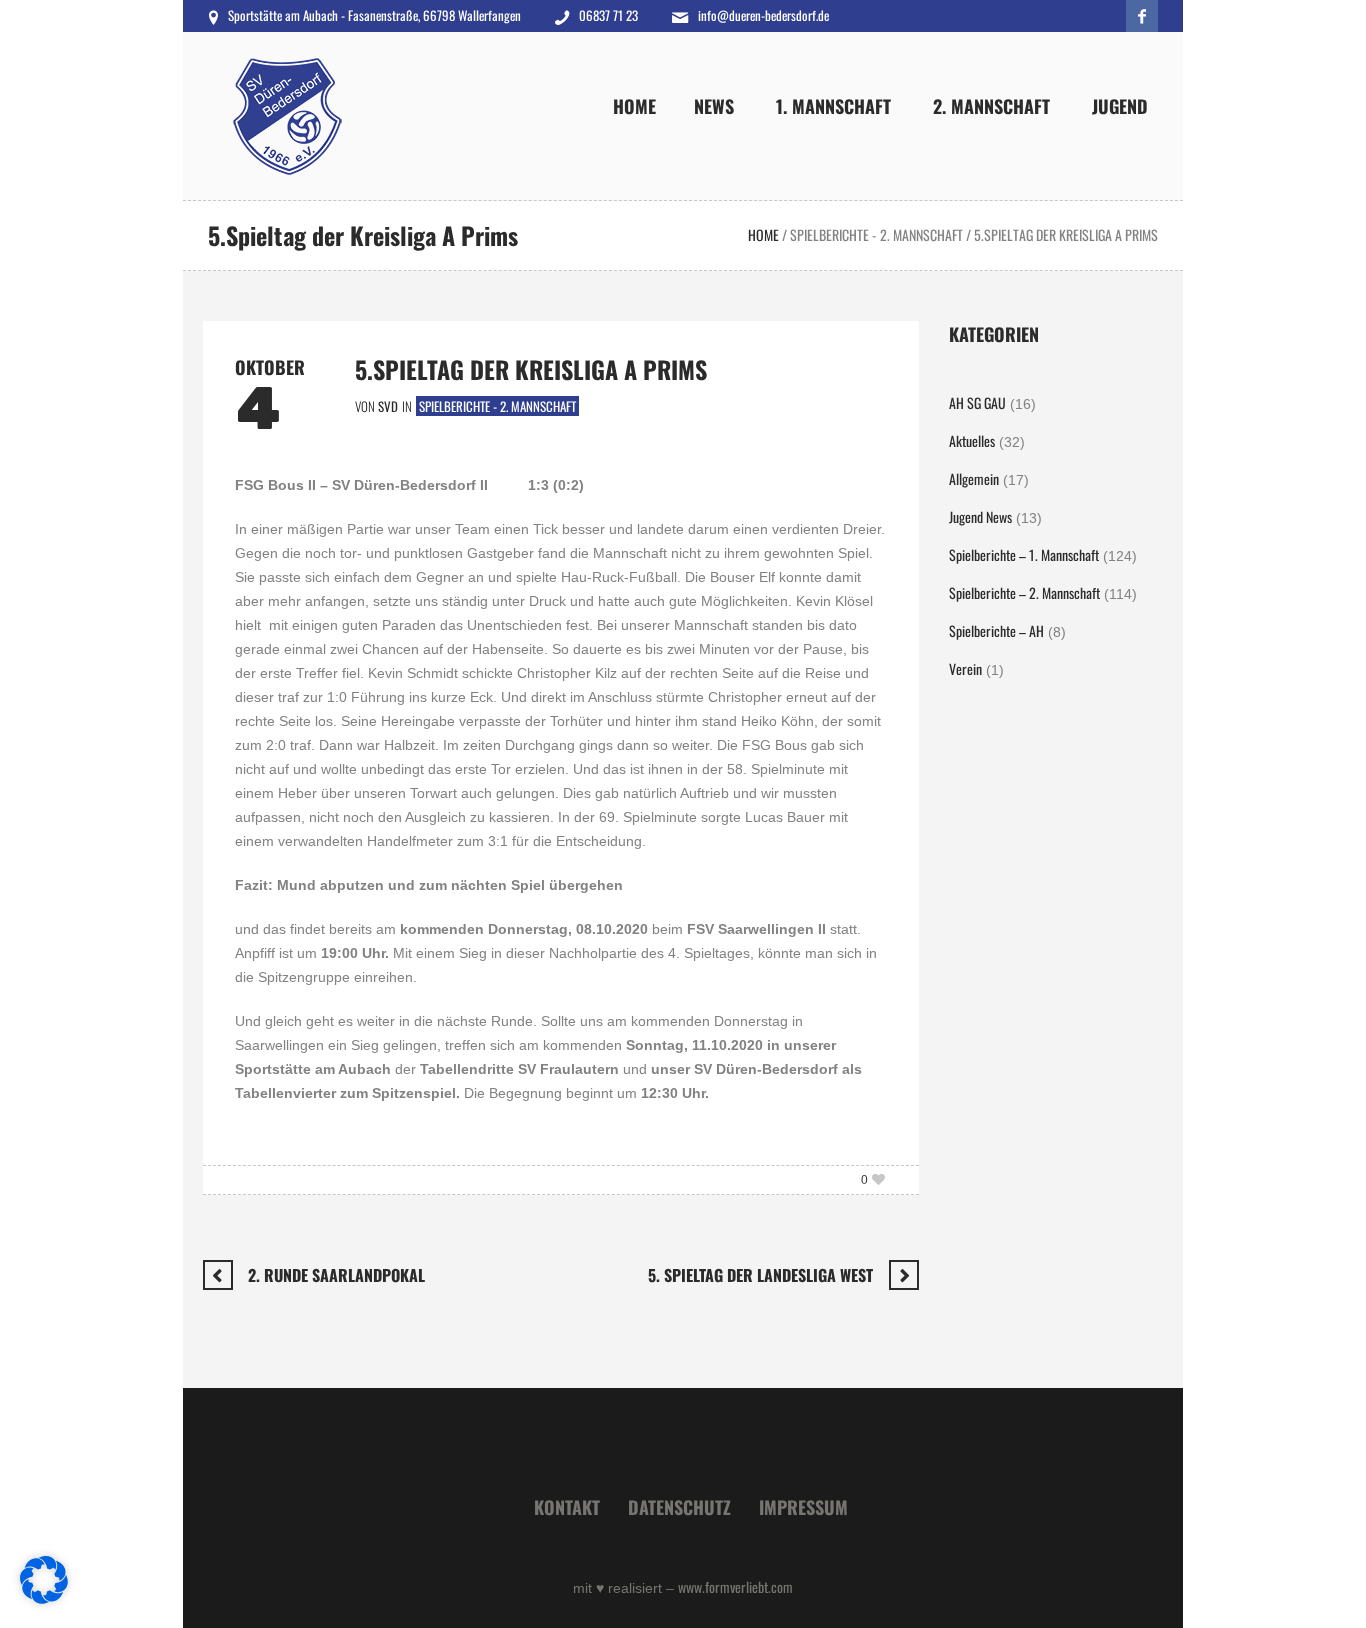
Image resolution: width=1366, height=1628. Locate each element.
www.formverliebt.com (735, 1586)
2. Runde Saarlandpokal (336, 1275)
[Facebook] (1142, 16)
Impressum (803, 1507)
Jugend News (980, 516)
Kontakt (567, 1507)
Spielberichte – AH (996, 630)
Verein (965, 668)
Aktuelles (972, 440)
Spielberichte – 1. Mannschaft (1024, 554)
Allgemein (974, 478)
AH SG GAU (977, 402)
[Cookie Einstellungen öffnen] (44, 1597)
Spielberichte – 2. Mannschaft (1024, 592)
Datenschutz (679, 1507)
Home (763, 234)
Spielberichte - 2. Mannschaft (876, 234)
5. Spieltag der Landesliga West (760, 1275)
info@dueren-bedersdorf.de (763, 15)
